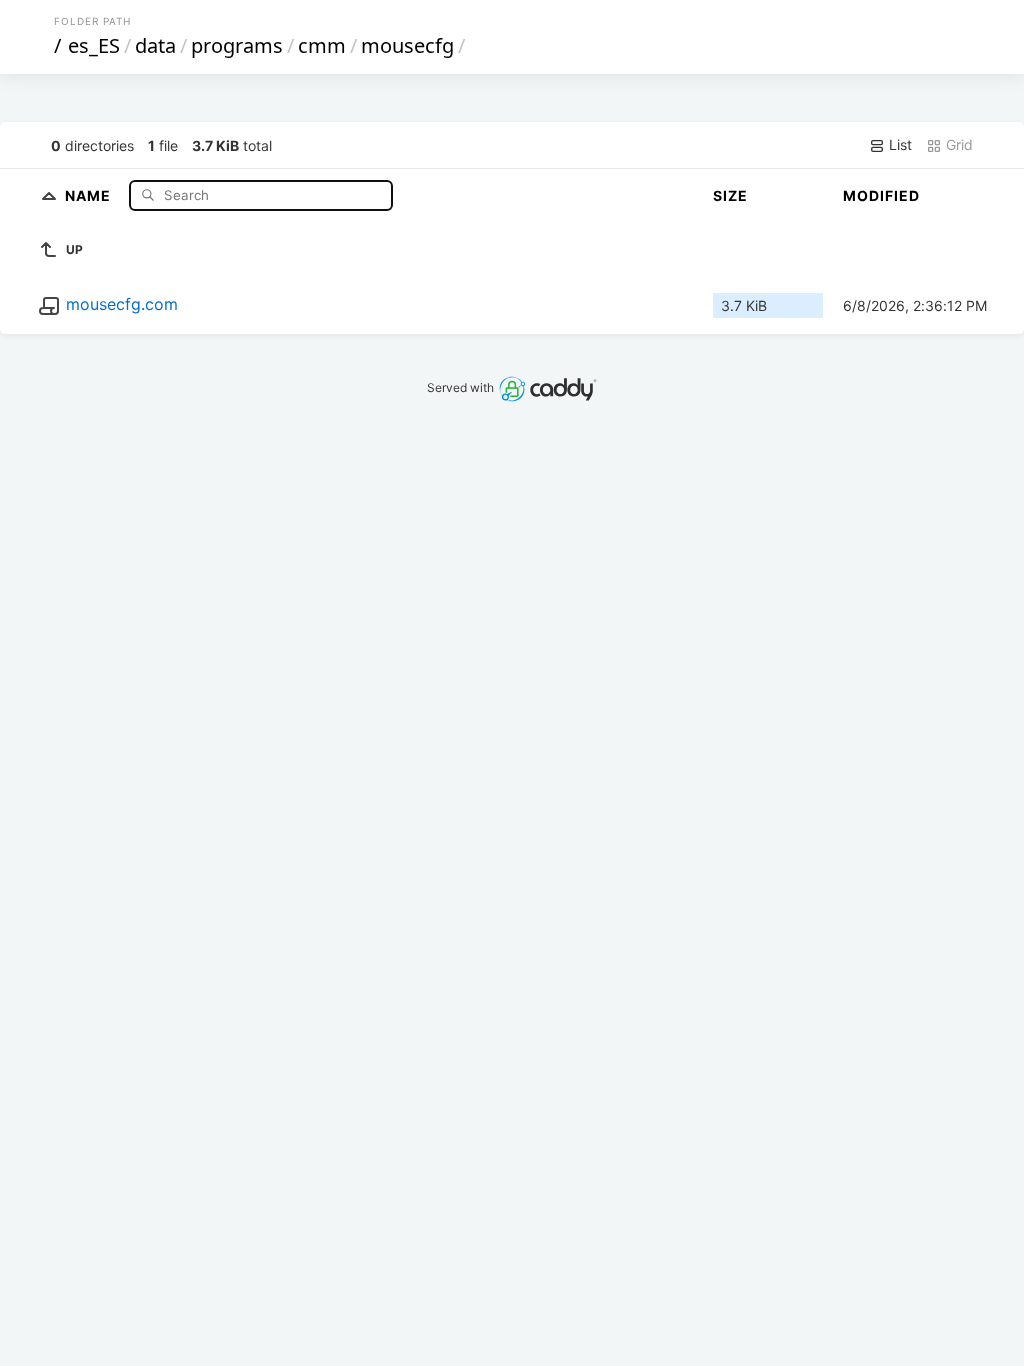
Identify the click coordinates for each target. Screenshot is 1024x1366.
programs (237, 45)
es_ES (94, 45)
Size (730, 195)
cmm (322, 45)
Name (90, 194)
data (155, 45)
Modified (881, 195)
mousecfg (407, 45)
